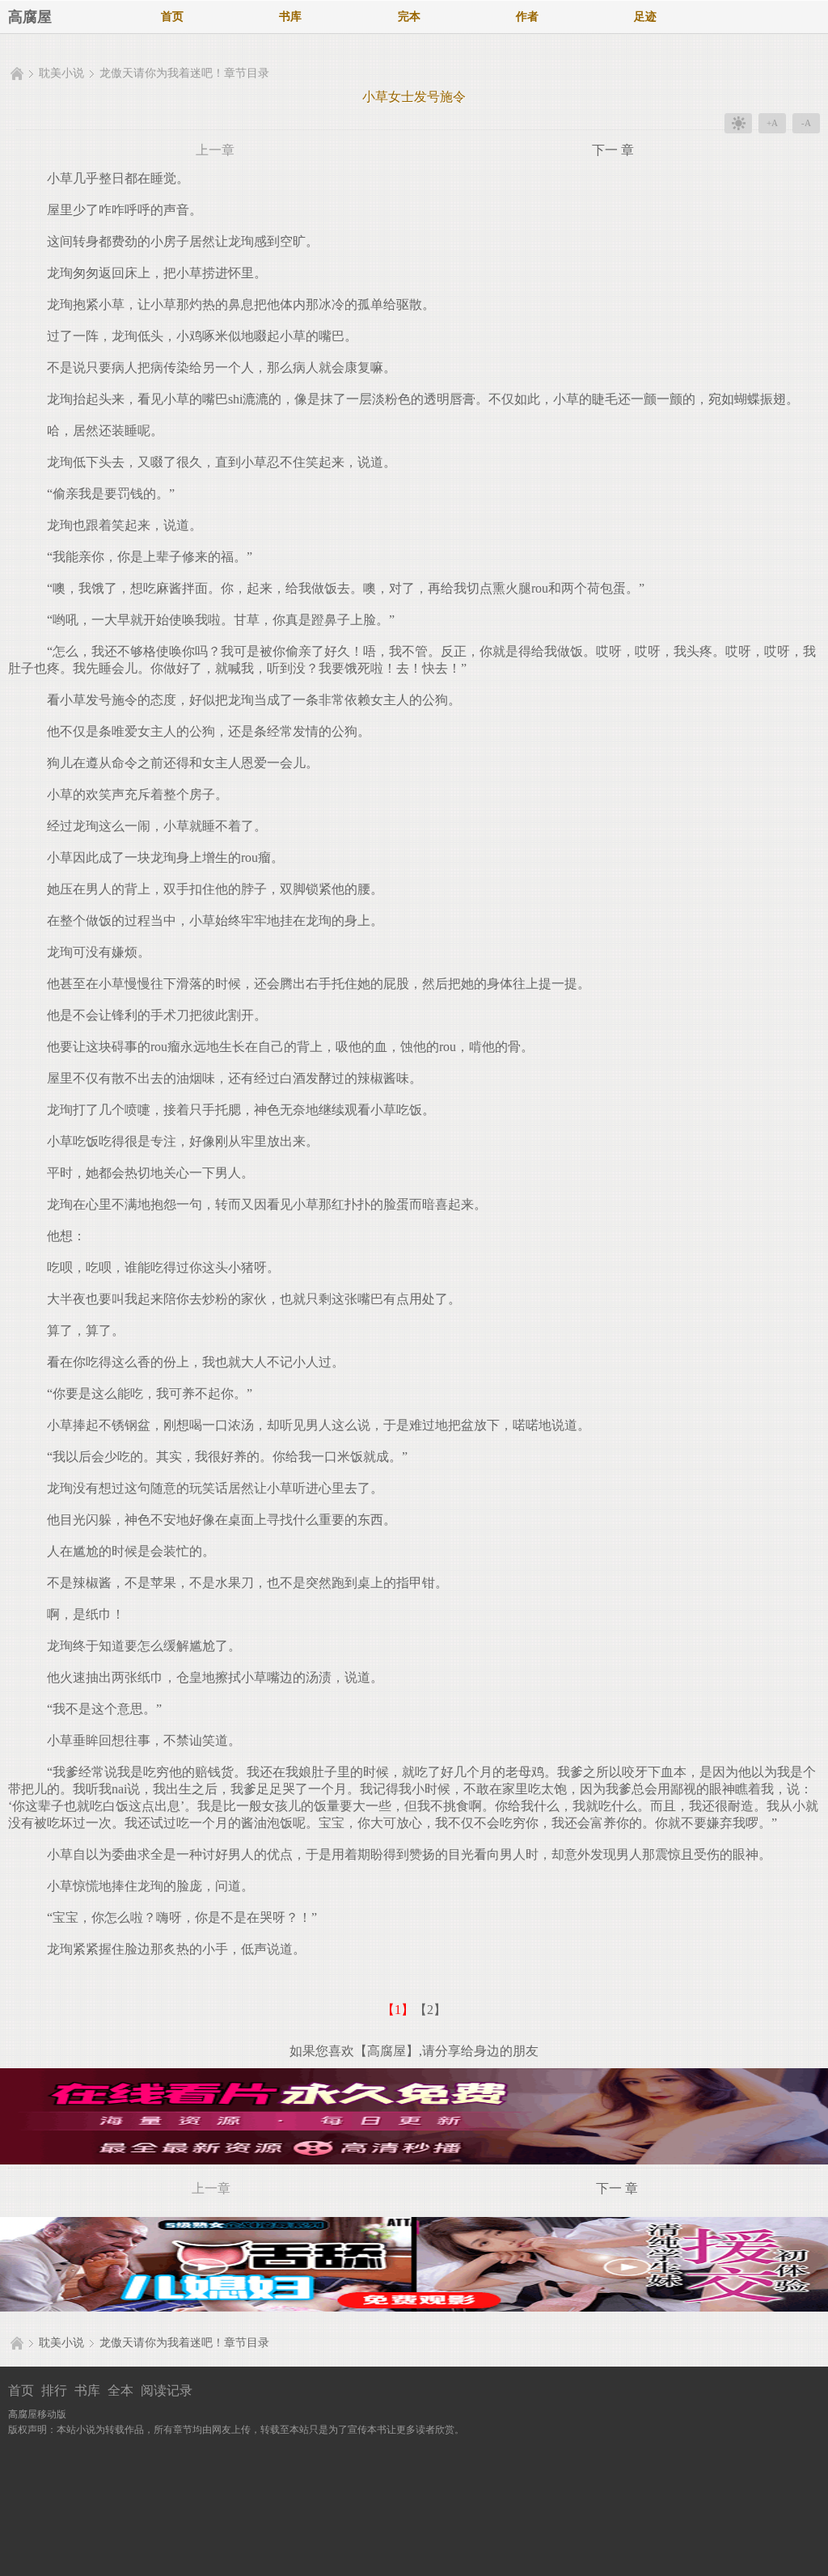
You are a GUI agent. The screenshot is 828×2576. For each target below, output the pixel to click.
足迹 (645, 17)
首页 (172, 17)
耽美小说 (61, 73)
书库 (290, 17)
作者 (527, 17)
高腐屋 (30, 17)
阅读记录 (167, 2390)
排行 (54, 2390)
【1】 (398, 2010)
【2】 (430, 2010)
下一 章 (613, 150)
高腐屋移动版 (37, 2414)
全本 (120, 2390)
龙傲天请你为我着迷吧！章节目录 (184, 73)
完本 (409, 17)
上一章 (215, 150)
